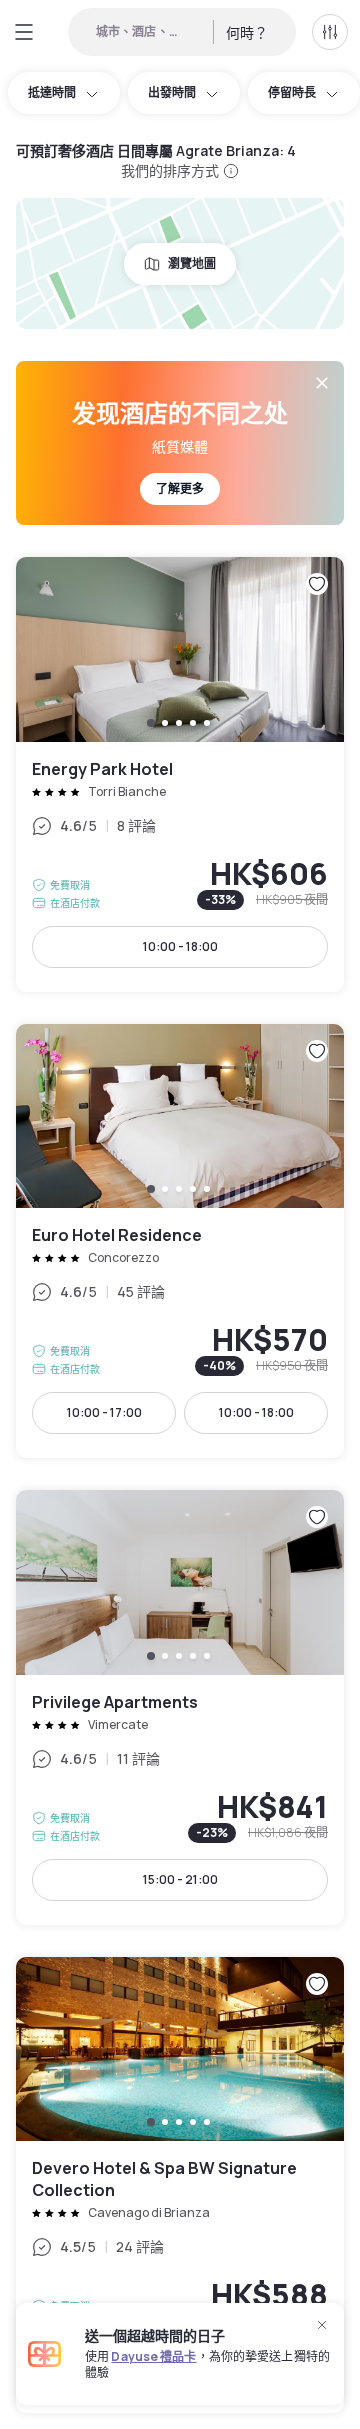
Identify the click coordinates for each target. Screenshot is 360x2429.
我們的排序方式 (170, 170)
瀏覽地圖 (192, 263)
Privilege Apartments (180, 1707)
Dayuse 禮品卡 (153, 2356)
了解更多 (180, 488)
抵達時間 (52, 92)
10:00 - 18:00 (180, 946)
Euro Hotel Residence (180, 1241)
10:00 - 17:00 (104, 1412)
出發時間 (172, 92)
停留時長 (292, 92)
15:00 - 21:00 (180, 1879)
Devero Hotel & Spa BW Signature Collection (180, 2185)
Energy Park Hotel (180, 774)
